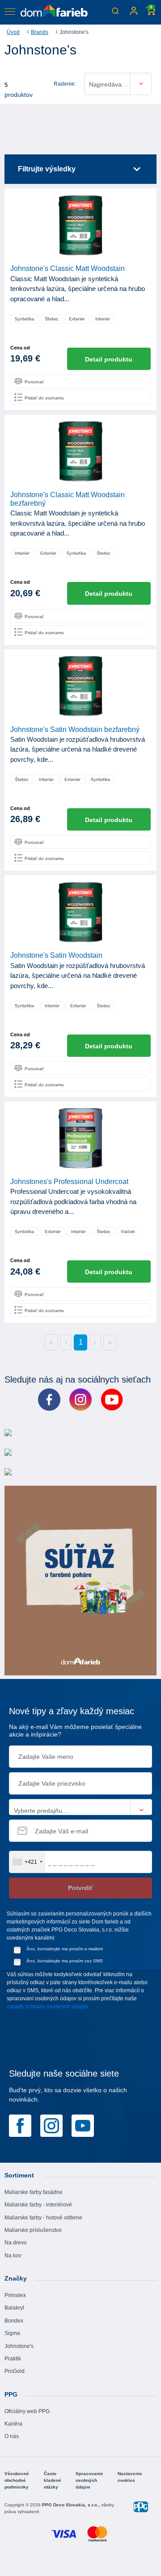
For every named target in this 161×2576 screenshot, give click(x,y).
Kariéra (13, 2424)
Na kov (13, 2256)
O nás (12, 2436)
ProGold (15, 2371)
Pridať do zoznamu (44, 398)
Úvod (13, 32)
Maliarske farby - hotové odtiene (43, 2218)
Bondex (14, 2321)
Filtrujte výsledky (47, 169)
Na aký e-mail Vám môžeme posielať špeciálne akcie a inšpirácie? (75, 1730)
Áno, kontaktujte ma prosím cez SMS (65, 1961)
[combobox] (27, 1862)
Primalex (15, 2295)
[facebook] (20, 2125)
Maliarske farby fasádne (34, 2192)
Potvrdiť (80, 1888)
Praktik (13, 2359)
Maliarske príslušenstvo (33, 2230)
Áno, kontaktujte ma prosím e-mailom (65, 1949)
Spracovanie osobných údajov (89, 2480)
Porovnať (34, 382)
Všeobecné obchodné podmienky (17, 2480)
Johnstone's (19, 2346)
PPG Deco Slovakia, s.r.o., (72, 2505)
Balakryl (14, 2308)
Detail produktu (109, 359)
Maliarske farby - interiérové (38, 2205)
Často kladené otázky (53, 2480)
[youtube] (83, 2125)
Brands (40, 32)
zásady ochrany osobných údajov (47, 2007)
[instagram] (51, 2125)
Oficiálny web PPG (27, 2411)
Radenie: (65, 84)
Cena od (20, 348)
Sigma (12, 2333)
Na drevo (16, 2243)
